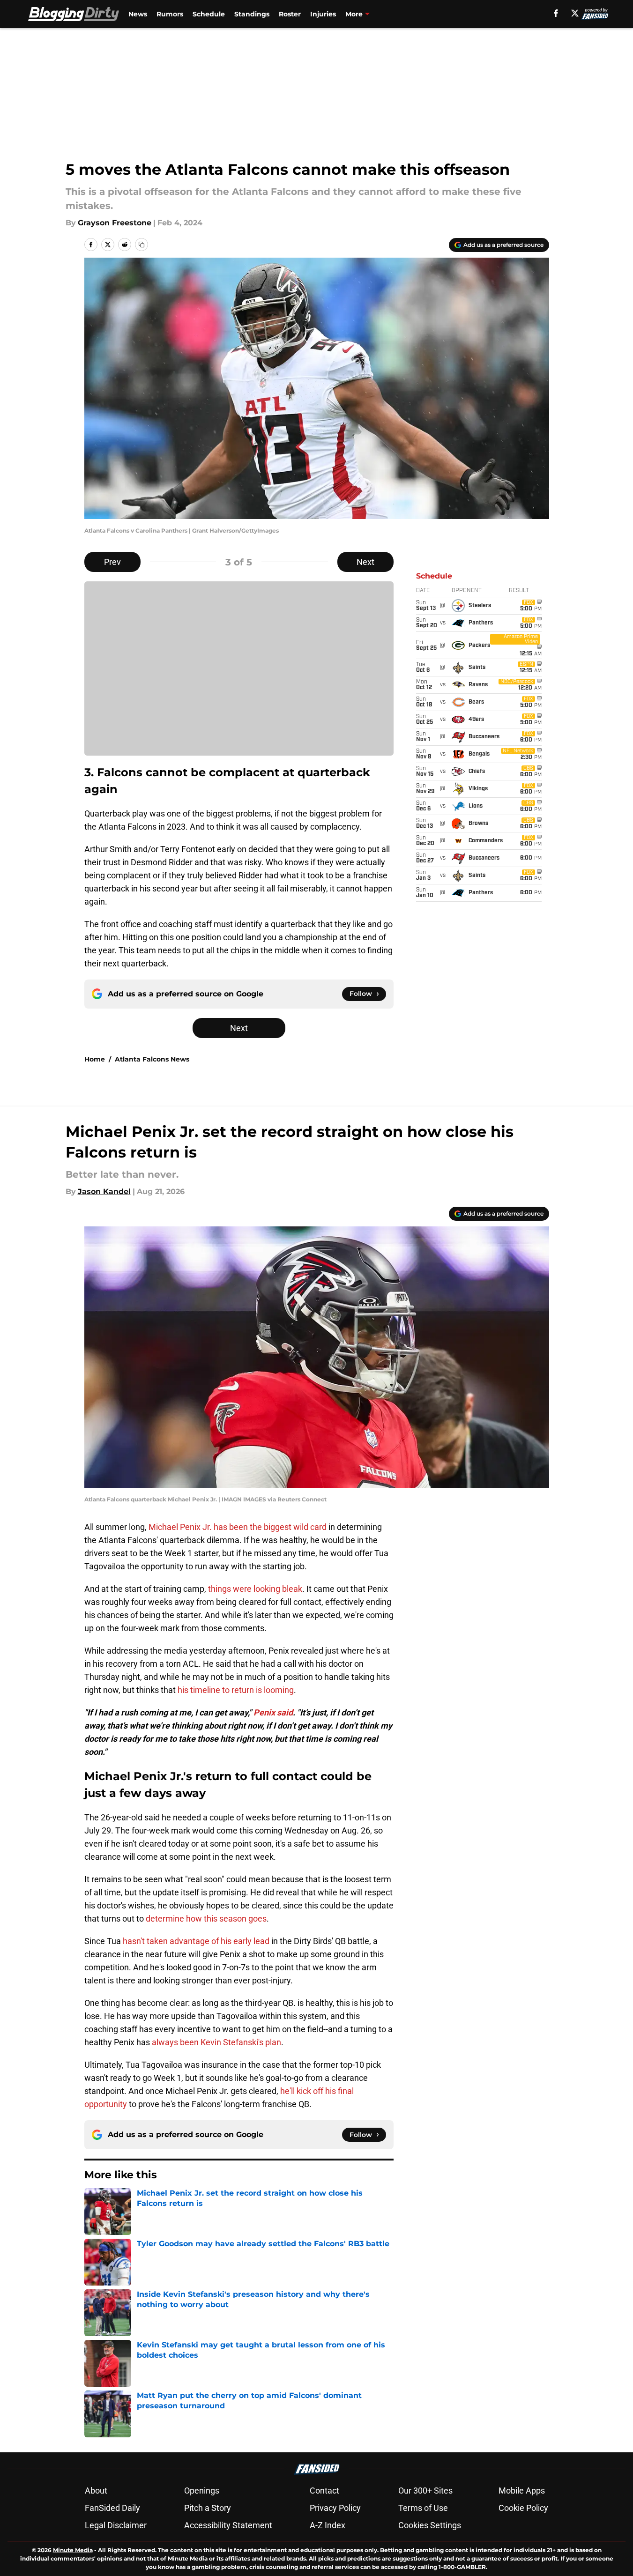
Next (365, 562)
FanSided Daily (112, 2508)
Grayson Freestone (115, 223)
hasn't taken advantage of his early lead (196, 1941)
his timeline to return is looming (236, 1690)
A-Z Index (328, 2525)
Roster (290, 14)
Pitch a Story (208, 2508)
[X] (575, 13)
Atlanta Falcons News (152, 1059)
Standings (252, 14)
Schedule (209, 14)
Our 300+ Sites (425, 2491)
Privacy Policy (335, 2508)
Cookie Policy (523, 2508)
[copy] (141, 245)
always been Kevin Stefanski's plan (216, 2042)
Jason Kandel (104, 1191)
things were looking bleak (255, 1589)
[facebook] (556, 13)
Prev (112, 562)
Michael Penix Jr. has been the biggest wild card (238, 1527)
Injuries (323, 14)
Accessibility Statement (228, 2525)
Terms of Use (423, 2508)
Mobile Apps (522, 2491)
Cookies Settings (430, 2525)
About (96, 2491)
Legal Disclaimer (116, 2525)
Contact (324, 2491)
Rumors (170, 14)
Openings (202, 2491)
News (138, 14)
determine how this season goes (206, 1919)
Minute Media (73, 2550)
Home (95, 1059)
